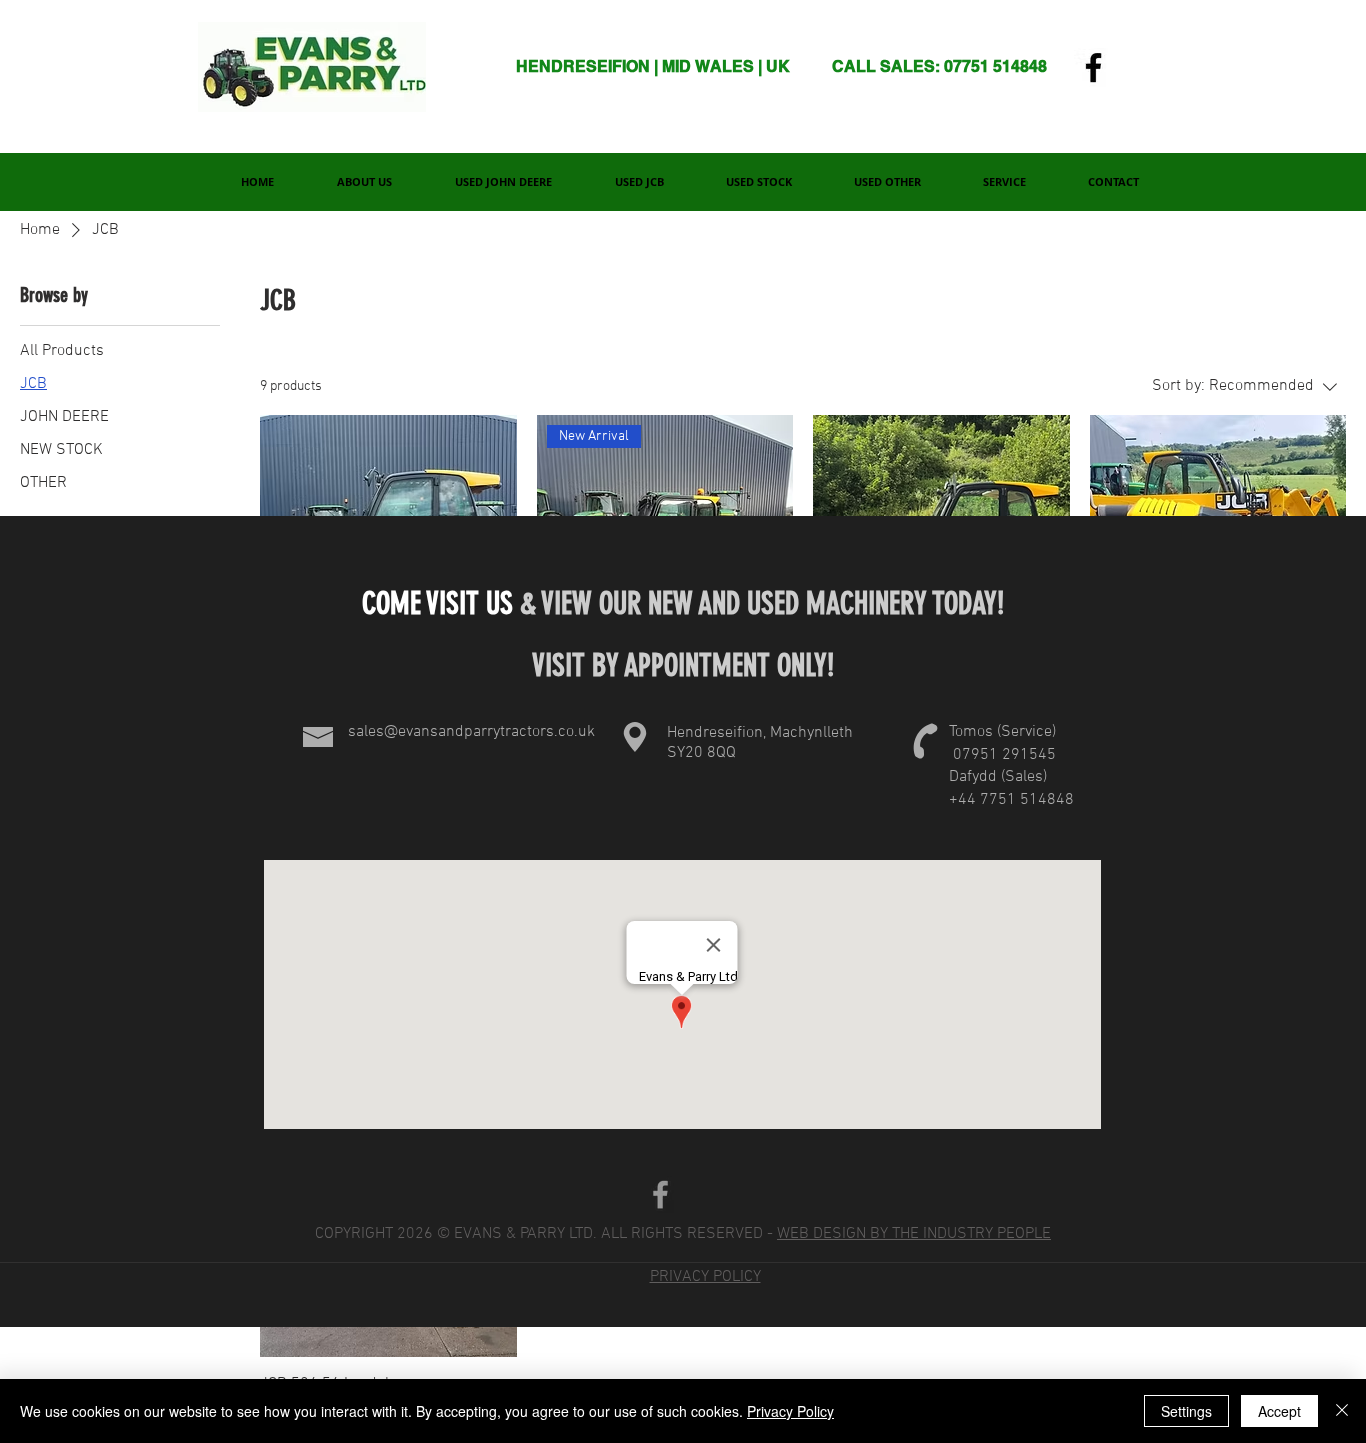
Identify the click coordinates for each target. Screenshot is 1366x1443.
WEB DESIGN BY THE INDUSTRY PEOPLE (914, 1234)
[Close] (1342, 1411)
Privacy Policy (790, 1411)
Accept (1279, 1411)
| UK (774, 66)
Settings (1186, 1411)
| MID (674, 66)
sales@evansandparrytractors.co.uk (471, 732)
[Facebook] (1093, 67)
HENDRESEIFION (585, 66)
